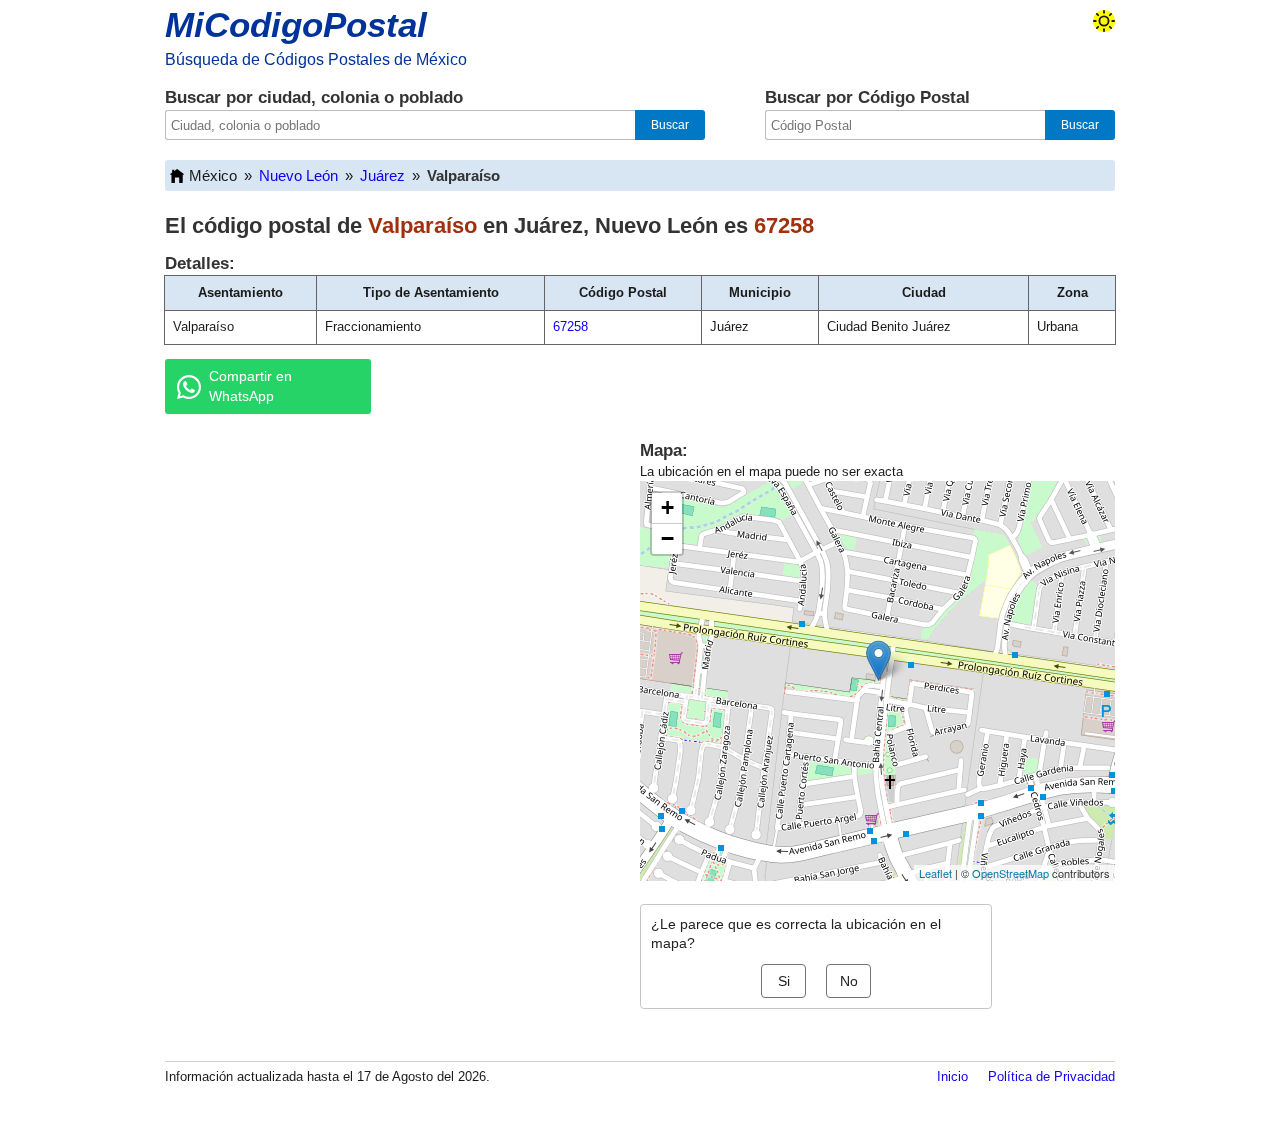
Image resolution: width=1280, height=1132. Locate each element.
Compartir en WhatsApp (250, 386)
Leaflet (935, 873)
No (849, 981)
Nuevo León (298, 175)
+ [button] (667, 507)
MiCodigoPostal (296, 24)
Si (784, 981)
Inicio (952, 1076)
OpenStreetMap (1010, 873)
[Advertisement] (380, 584)
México (213, 175)
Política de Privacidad (1051, 1076)
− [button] (667, 538)
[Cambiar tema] (1104, 21)
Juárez (382, 175)
